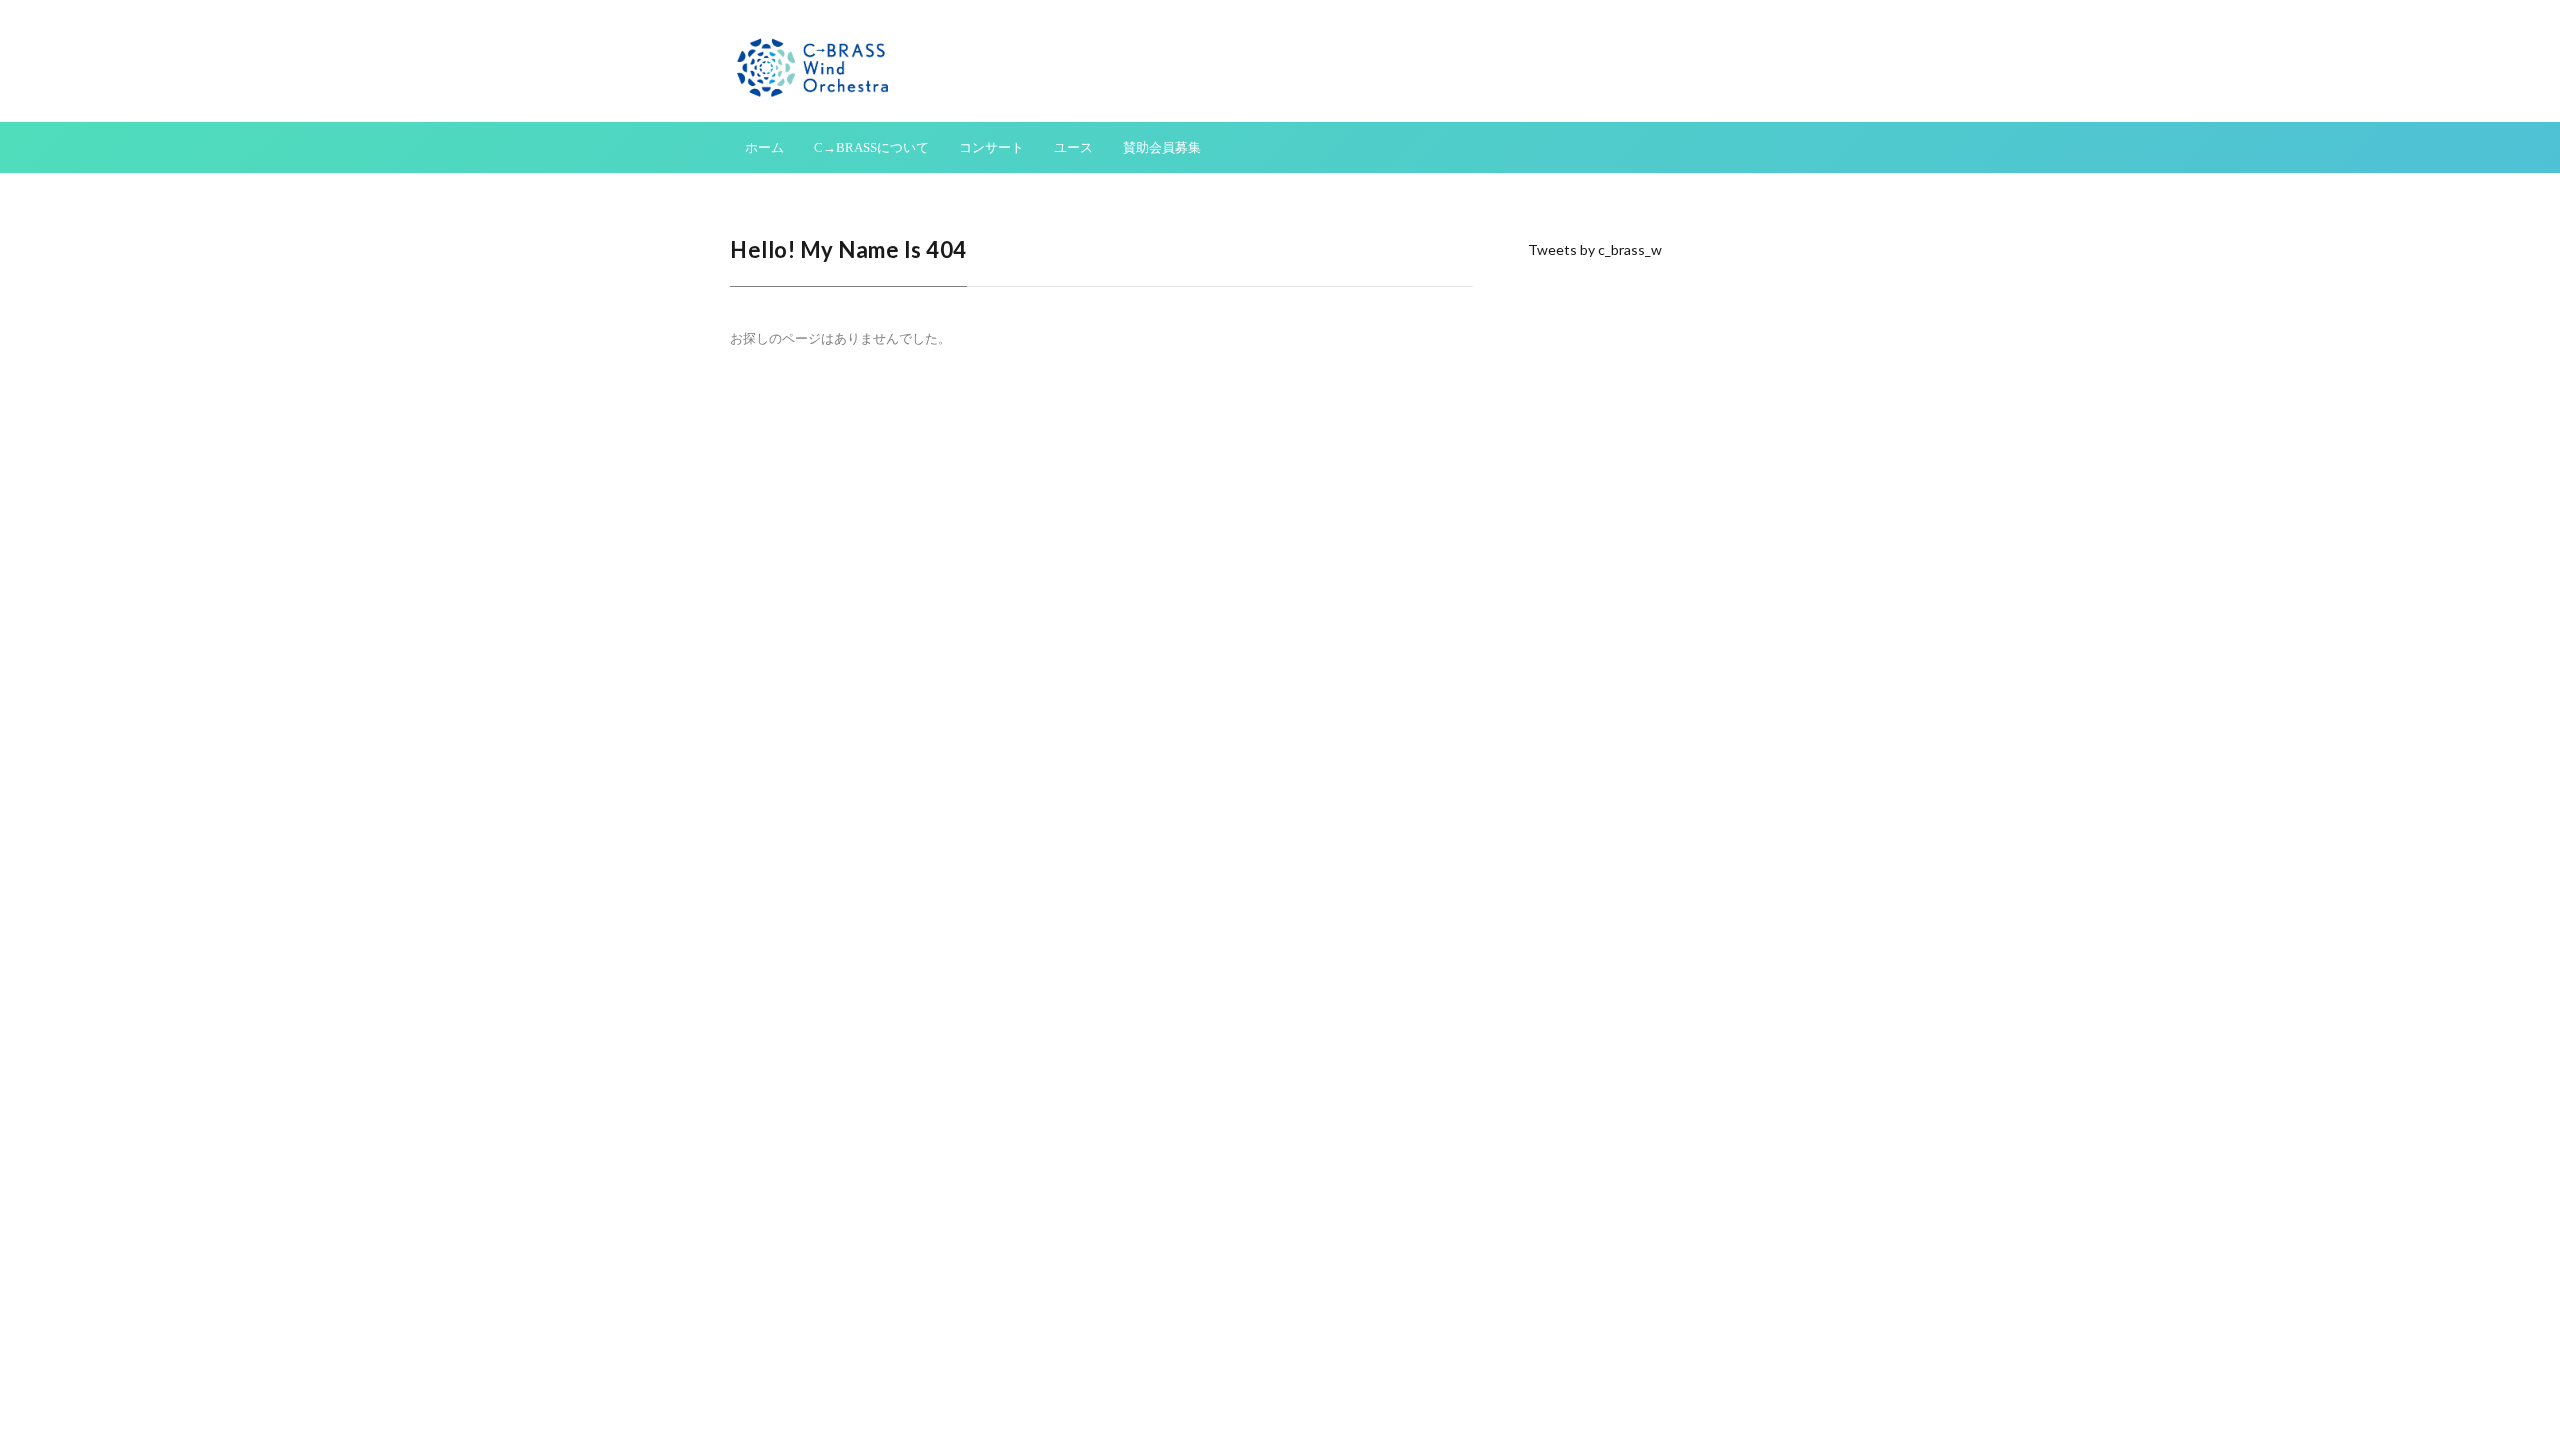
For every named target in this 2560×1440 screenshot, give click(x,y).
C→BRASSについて (871, 147)
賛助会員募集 (1162, 147)
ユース (1073, 147)
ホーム (764, 147)
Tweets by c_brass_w (1595, 249)
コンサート (991, 147)
